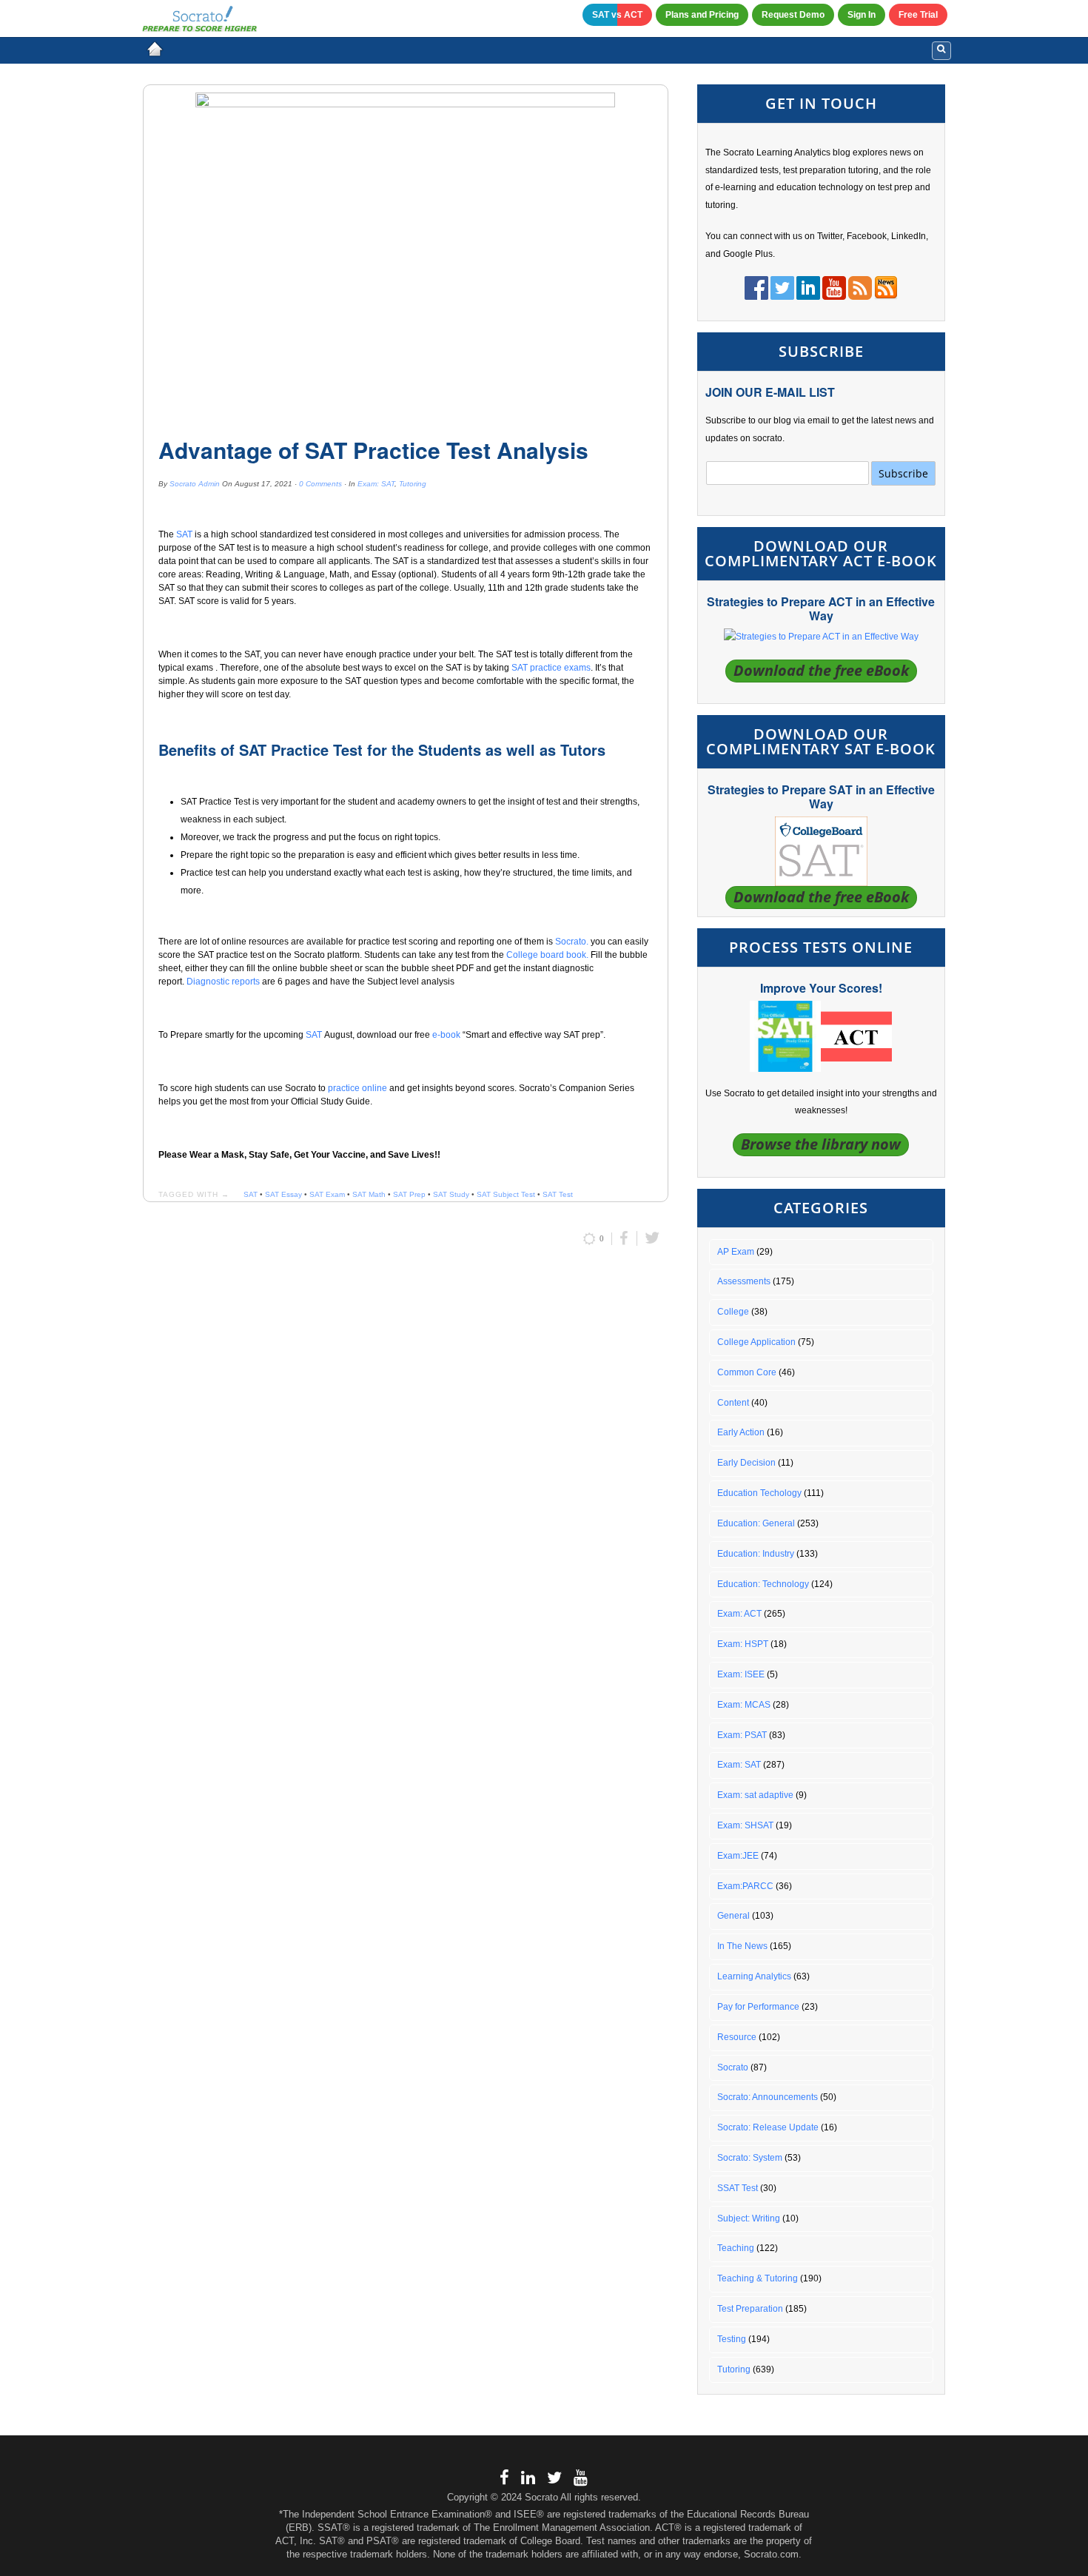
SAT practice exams (551, 668)
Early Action (741, 1432)
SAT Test (558, 1194)
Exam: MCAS (744, 1705)
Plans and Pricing (702, 15)
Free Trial (918, 15)
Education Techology (759, 1493)
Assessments (744, 1281)
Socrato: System (750, 2158)
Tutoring (413, 484)
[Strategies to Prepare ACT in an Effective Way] (821, 637)
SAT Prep (409, 1194)
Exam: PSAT (742, 1735)
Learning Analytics (754, 1976)
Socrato (733, 2067)
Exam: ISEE (741, 1674)
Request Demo (793, 15)
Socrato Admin (195, 484)
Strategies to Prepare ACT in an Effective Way (821, 608)
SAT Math (369, 1194)
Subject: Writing (749, 2218)
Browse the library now (821, 1144)
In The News (742, 1946)
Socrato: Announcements (768, 2097)
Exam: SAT (376, 484)
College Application (756, 1342)
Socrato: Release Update (768, 2127)
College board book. (547, 955)
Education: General (756, 1523)
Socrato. (571, 942)
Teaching (736, 2248)
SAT (185, 534)
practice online (357, 1088)
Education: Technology (763, 1584)
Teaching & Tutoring (758, 2278)
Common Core (747, 1372)
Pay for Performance (758, 2007)
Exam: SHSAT (745, 1825)
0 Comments (320, 484)
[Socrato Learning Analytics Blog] (155, 49)
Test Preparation (750, 2309)
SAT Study (451, 1194)
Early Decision (746, 1463)
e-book (446, 1035)
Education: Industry (756, 1554)
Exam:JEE (738, 1856)
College (733, 1312)
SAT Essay (283, 1194)
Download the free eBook (821, 670)
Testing (732, 2339)
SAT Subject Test (506, 1194)
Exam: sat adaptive (755, 1795)
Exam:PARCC (745, 1886)
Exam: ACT (739, 1614)
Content (733, 1403)
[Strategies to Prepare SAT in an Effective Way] (821, 851)
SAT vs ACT (617, 15)
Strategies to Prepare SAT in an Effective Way (821, 796)
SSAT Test (738, 2188)
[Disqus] (406, 1455)
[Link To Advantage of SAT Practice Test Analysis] (406, 255)
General (733, 1916)
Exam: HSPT (743, 1644)
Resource (737, 2037)
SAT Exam (327, 1194)
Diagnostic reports (223, 982)
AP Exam (736, 1252)
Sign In (862, 15)
